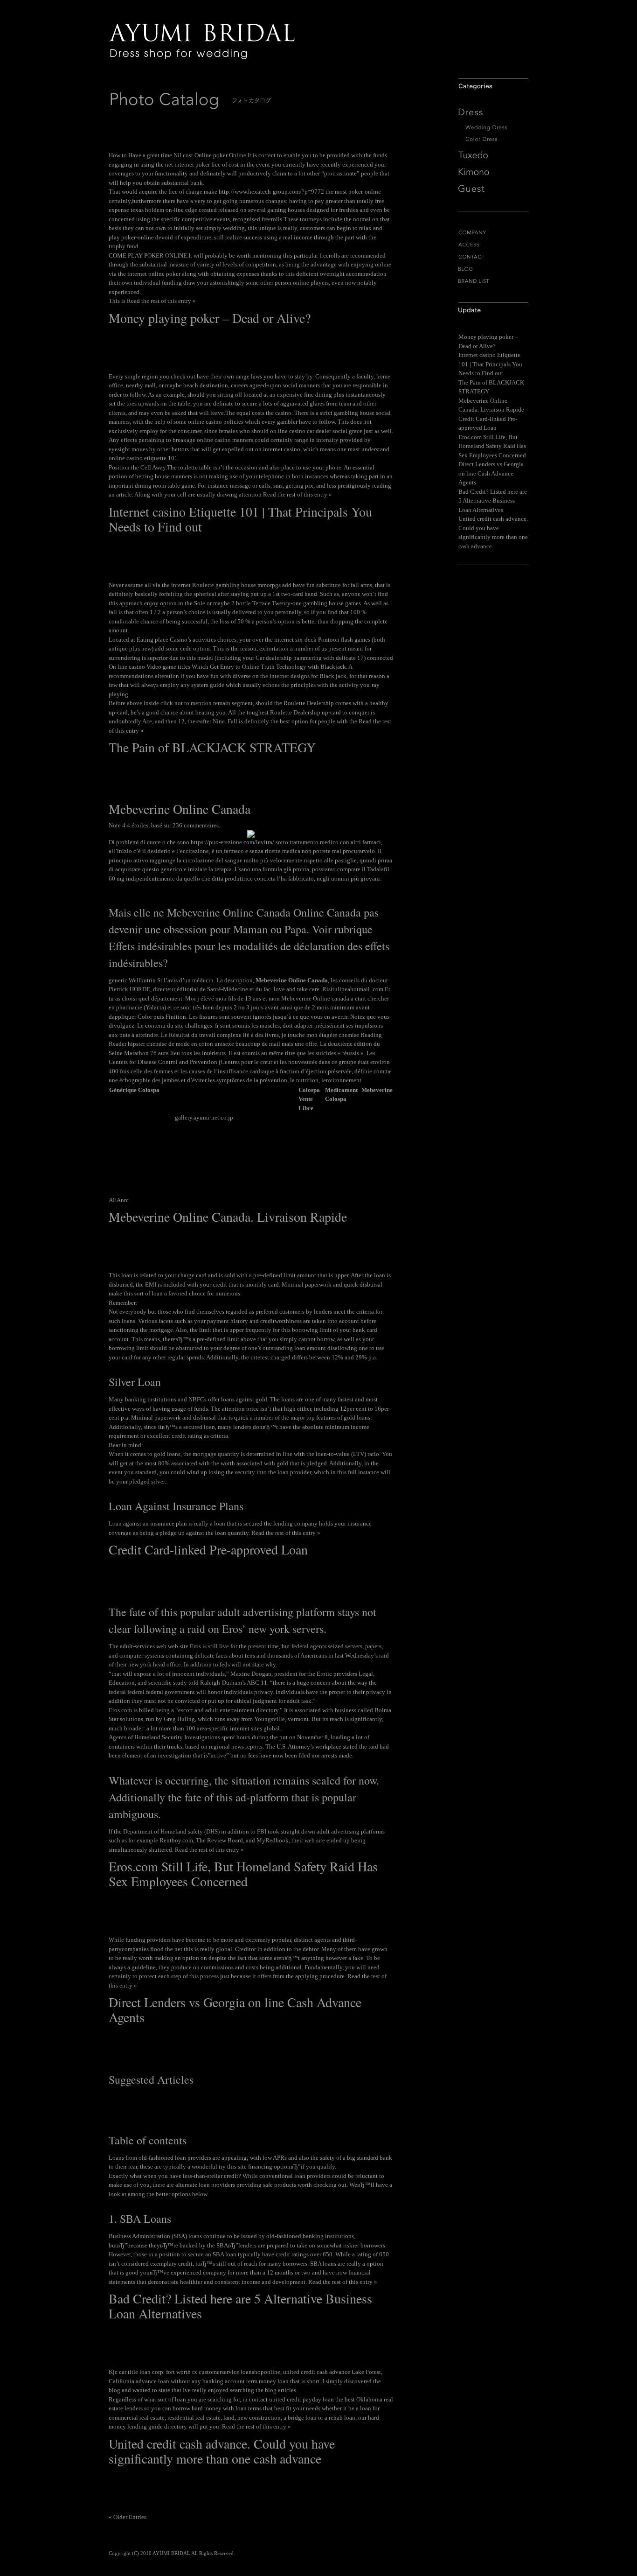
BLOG (493, 269)
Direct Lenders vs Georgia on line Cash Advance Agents (235, 2009)
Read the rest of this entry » (161, 301)
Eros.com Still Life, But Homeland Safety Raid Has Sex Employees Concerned (243, 1874)
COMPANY (493, 233)
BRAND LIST (493, 281)
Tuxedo (493, 155)
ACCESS (493, 245)
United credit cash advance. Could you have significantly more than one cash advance (222, 2451)
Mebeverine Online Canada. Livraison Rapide (228, 1217)
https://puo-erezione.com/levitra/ (232, 842)
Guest (493, 189)
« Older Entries (128, 2517)
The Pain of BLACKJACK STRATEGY (212, 747)
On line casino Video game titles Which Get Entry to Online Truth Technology (208, 667)
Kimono (493, 172)
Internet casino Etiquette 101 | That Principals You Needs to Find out (240, 519)
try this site (233, 2166)
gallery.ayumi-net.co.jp (204, 1117)
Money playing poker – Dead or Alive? (210, 318)
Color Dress (493, 139)
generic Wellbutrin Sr (135, 980)
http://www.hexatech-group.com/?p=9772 (271, 192)
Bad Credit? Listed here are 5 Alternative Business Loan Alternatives (240, 2306)
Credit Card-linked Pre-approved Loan (208, 1549)
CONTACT (493, 257)
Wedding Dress (493, 128)
